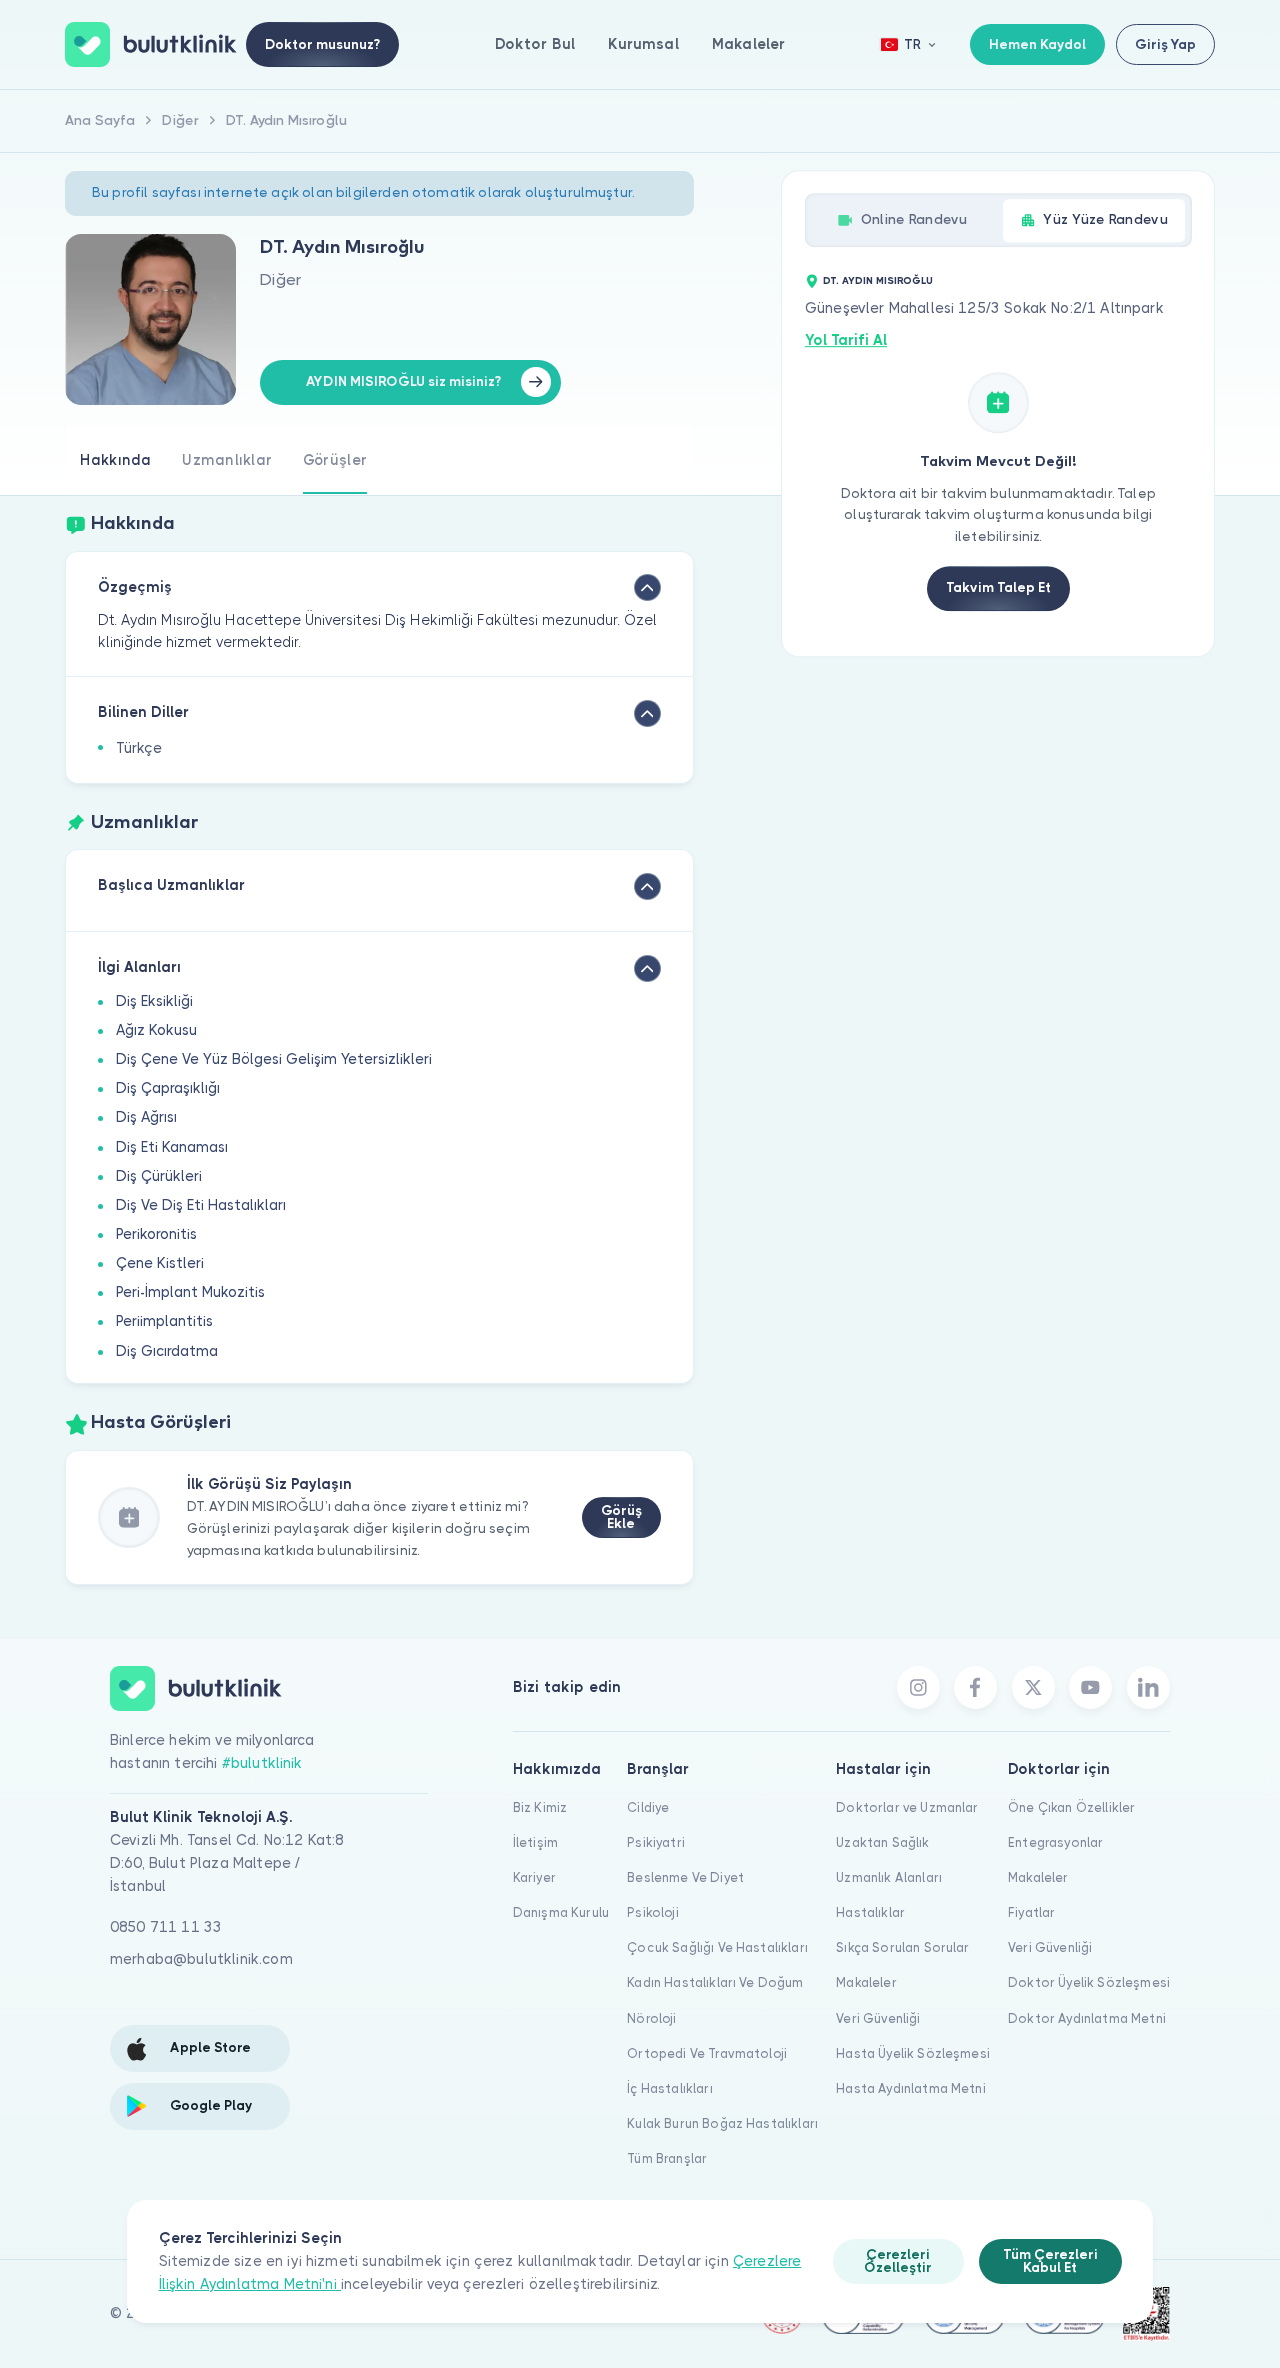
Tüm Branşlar (667, 2158)
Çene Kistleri (160, 1263)
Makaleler (748, 44)
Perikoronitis (156, 1234)
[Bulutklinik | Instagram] (918, 1687)
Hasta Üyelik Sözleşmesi (913, 2053)
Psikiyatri (656, 1842)
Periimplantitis (164, 1321)
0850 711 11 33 (166, 1927)
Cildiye (648, 1807)
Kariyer (534, 1877)
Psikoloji (652, 1912)
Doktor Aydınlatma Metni (1087, 2018)
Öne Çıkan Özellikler (1071, 1807)
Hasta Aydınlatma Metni (911, 2088)
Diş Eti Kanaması (172, 1147)
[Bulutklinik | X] (1033, 1687)
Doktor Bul (535, 44)
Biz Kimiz (540, 1807)
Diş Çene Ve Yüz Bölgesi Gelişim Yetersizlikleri (274, 1059)
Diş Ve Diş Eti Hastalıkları (201, 1205)
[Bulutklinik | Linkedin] (1148, 1687)
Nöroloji (651, 2018)
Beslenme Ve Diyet (685, 1877)
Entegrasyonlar (1055, 1842)
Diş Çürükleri (159, 1176)
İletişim (535, 1842)
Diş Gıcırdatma (167, 1351)
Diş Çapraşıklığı (168, 1088)
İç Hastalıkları (669, 2088)
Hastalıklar (870, 1912)
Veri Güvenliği (878, 2018)
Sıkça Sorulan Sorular (902, 1947)
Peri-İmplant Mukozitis (190, 1292)
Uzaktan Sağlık (882, 1842)
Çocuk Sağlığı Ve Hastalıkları (717, 1947)
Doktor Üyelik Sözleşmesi (1089, 1982)
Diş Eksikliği (154, 1001)
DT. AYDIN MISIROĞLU (878, 280)
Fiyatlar (1031, 1912)
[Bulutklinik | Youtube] (1090, 1687)
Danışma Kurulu (561, 1912)
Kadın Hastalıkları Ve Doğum (715, 1982)
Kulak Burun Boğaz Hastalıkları (722, 2123)
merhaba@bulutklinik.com (201, 1959)
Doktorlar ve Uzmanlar (907, 1807)
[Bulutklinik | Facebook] (975, 1687)
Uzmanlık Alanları (889, 1877)
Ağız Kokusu (156, 1030)
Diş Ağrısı (146, 1117)
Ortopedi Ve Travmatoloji (707, 2053)
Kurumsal (643, 44)
